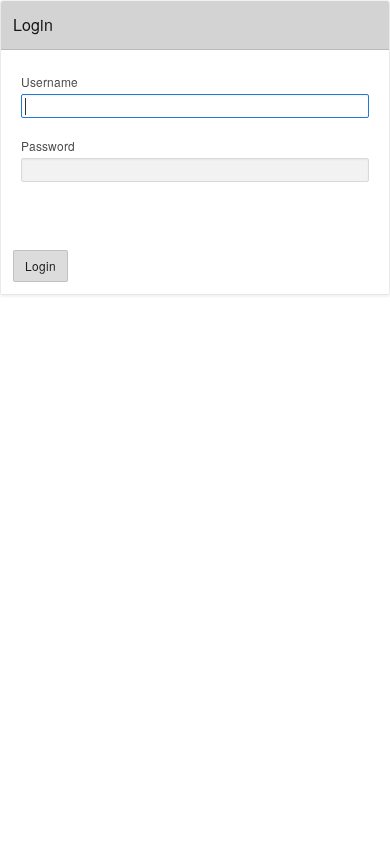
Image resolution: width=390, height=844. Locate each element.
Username (49, 81)
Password (48, 145)
